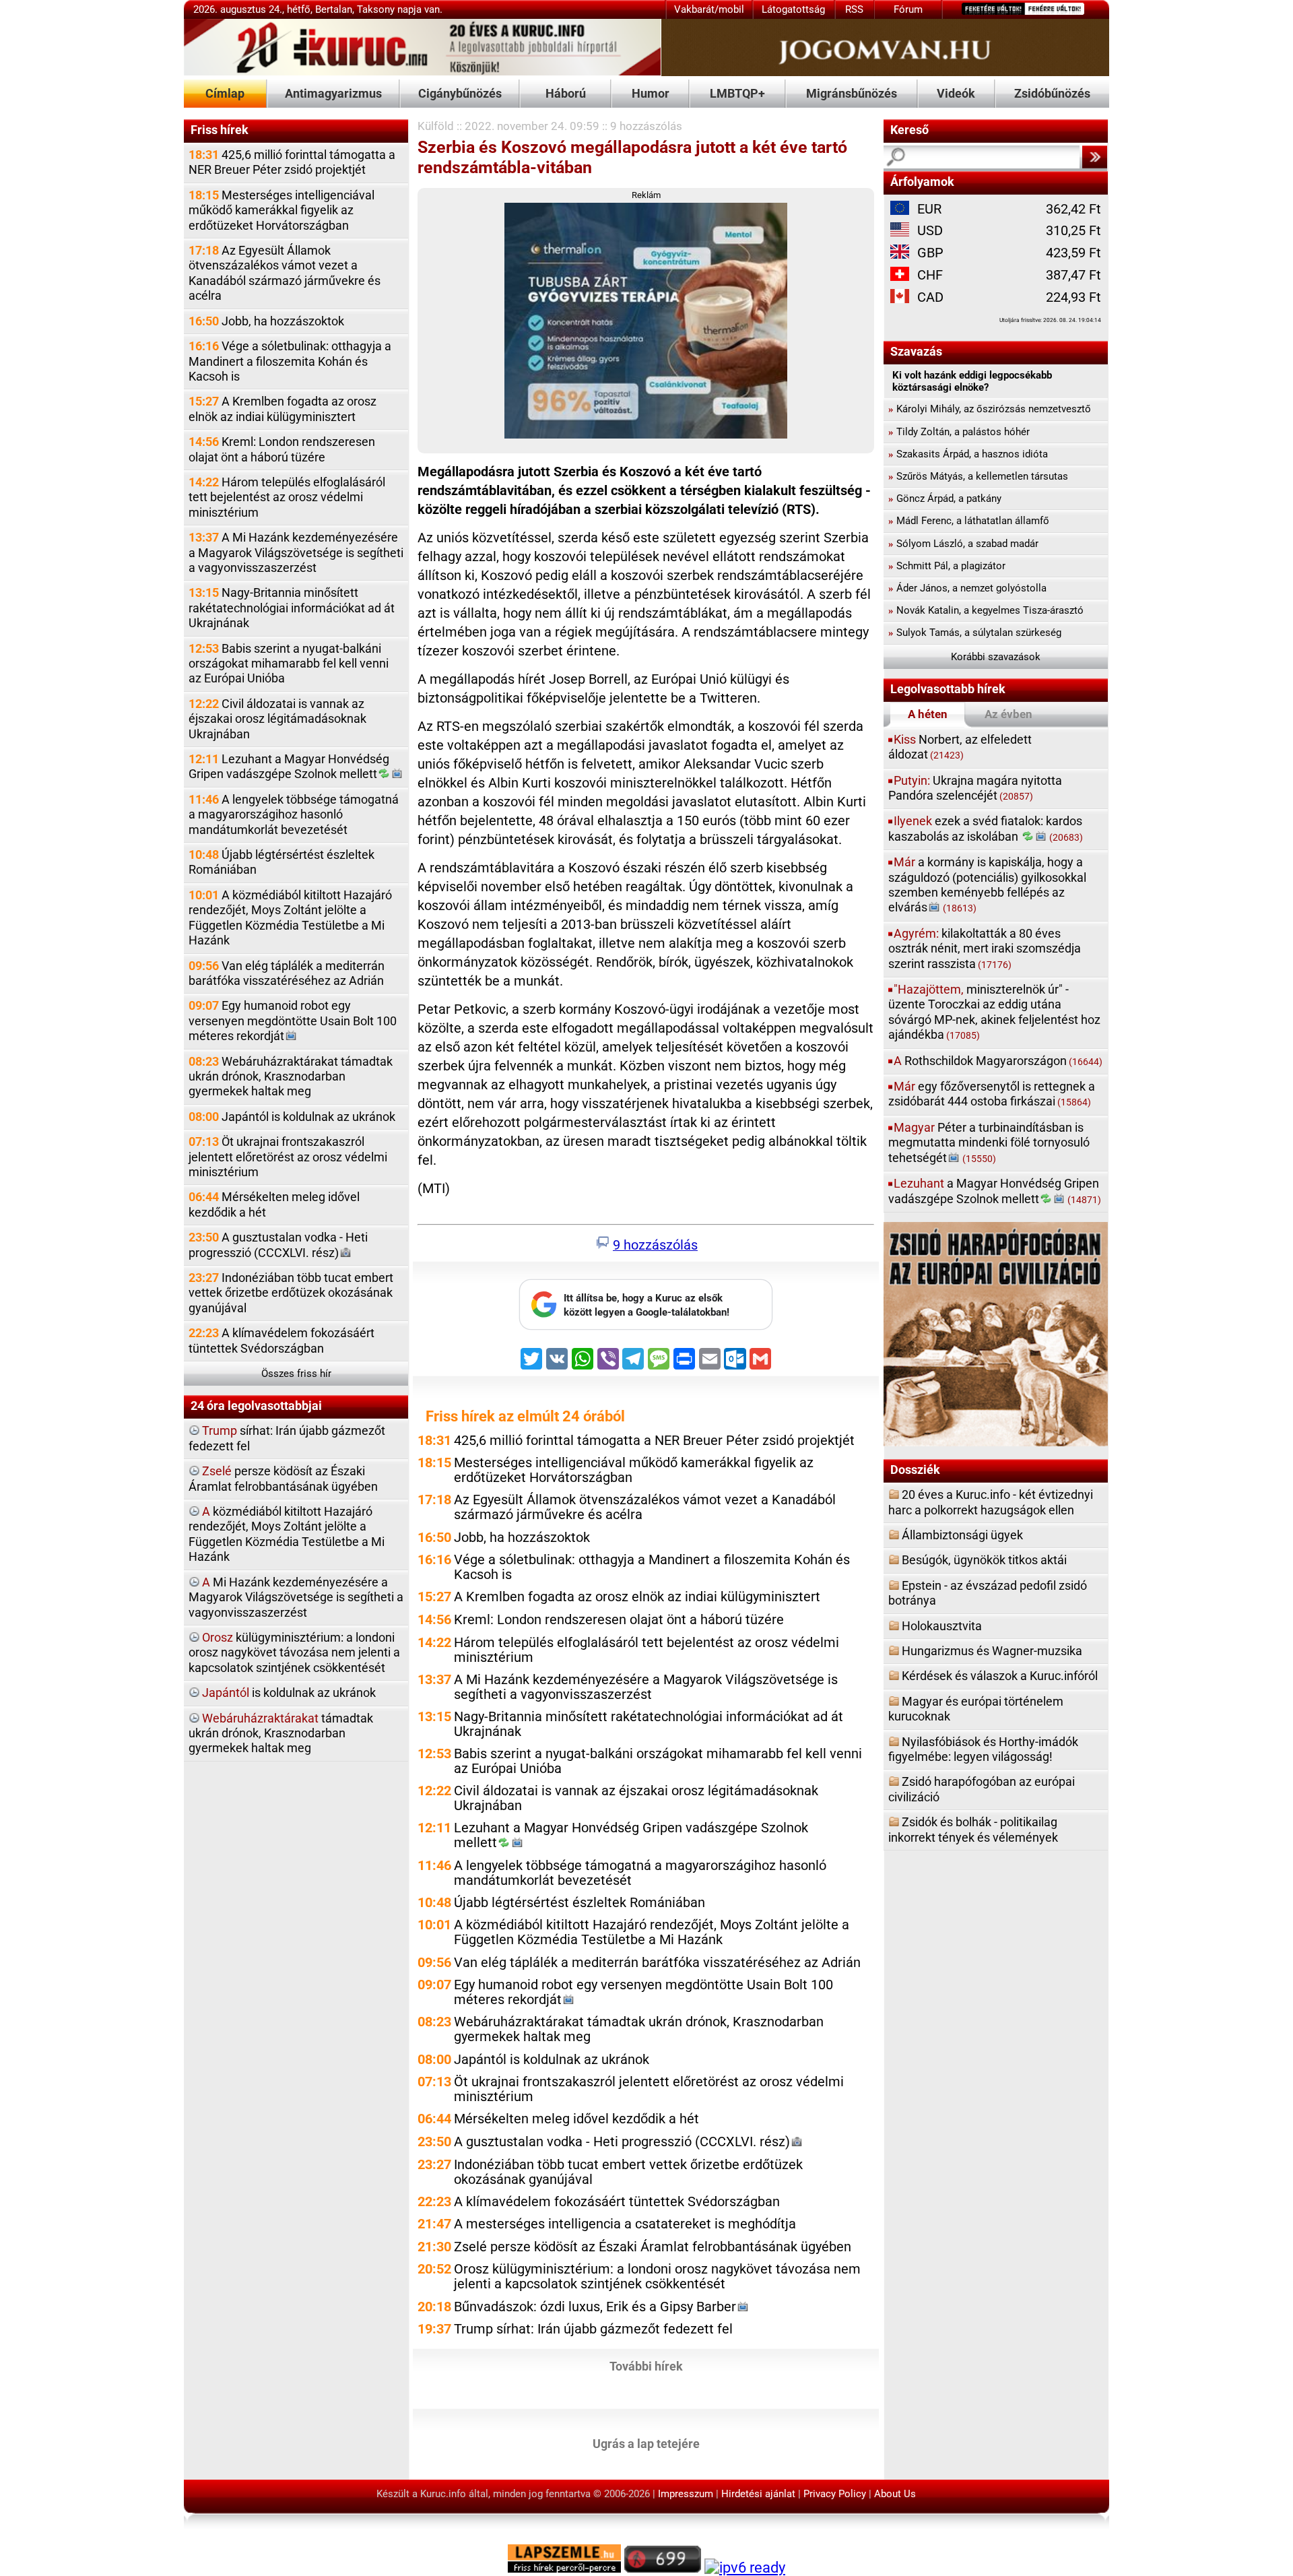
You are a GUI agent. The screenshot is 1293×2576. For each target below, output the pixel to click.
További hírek (646, 2366)
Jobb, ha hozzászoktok (266, 321)
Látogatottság (793, 9)
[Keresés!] (1094, 157)
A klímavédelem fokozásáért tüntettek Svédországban (281, 1340)
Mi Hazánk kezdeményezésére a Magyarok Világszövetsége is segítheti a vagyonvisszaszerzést (296, 1597)
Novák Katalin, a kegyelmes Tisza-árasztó (986, 610)
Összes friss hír (296, 1374)
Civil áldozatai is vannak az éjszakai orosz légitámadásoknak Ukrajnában (277, 719)
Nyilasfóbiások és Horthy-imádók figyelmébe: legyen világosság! (983, 1749)
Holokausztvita (942, 1626)
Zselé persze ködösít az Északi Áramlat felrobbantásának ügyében (653, 2247)
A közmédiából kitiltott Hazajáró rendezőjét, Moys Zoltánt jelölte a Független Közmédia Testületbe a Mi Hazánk (290, 917)
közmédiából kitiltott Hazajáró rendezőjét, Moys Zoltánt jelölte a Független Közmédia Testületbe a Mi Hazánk (287, 1534)
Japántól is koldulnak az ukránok (292, 1117)
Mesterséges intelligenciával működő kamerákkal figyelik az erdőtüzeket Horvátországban (281, 210)
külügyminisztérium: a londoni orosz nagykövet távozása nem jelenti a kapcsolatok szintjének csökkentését (294, 1652)
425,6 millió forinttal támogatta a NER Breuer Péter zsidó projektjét (292, 162)
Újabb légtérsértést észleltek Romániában (281, 862)
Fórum (908, 9)
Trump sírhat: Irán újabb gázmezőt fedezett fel (593, 2329)
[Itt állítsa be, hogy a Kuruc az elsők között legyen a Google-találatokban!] (646, 1326)
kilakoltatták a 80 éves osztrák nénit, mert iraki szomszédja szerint (985, 948)
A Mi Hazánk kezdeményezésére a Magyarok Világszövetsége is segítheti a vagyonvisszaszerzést (296, 552)
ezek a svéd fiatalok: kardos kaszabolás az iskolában (986, 828)
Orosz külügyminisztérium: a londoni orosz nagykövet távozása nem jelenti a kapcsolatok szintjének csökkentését (657, 2277)
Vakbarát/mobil (709, 9)
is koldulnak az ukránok (289, 1693)
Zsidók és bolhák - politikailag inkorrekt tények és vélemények (973, 1829)
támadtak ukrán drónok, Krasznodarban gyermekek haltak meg (281, 1733)
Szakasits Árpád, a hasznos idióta (968, 454)
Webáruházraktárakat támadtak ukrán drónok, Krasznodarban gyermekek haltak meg (291, 1076)
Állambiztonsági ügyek (962, 1535)
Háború (566, 93)
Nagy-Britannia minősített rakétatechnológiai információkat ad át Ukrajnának (292, 608)
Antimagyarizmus (333, 93)
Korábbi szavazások (996, 657)
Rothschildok (998, 1061)
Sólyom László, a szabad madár (963, 544)
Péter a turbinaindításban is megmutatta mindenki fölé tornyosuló (989, 1142)
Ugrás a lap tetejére (646, 2444)
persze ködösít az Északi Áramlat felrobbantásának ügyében (283, 1478)
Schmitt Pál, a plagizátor (947, 566)
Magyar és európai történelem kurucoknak (976, 1709)
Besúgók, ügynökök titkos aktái (984, 1560)
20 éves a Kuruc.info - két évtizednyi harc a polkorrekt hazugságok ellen (991, 1502)
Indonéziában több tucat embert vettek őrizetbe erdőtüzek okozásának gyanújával (291, 1293)
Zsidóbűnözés (1052, 93)
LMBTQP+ (737, 93)
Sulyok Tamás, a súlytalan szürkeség (975, 633)
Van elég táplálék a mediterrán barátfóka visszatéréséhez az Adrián (287, 973)
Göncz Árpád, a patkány (945, 498)
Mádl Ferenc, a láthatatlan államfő (969, 521)
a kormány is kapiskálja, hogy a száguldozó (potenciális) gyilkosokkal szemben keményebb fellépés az (987, 884)
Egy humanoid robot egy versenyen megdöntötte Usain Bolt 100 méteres (293, 1021)
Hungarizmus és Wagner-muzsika (992, 1651)
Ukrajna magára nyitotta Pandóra (975, 788)
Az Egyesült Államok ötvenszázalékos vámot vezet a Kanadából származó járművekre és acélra (285, 273)
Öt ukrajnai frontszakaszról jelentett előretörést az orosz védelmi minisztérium (288, 1157)
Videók (956, 93)
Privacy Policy (835, 2494)
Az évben (1008, 714)
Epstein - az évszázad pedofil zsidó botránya (988, 1593)
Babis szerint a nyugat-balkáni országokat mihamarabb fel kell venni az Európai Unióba (289, 664)
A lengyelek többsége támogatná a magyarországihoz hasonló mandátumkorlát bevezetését (294, 814)
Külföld (436, 126)
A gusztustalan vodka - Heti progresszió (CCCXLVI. (278, 1245)
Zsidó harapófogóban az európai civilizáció (982, 1789)
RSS (854, 9)
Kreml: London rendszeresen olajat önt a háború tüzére (282, 449)
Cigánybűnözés (460, 93)
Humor (651, 93)
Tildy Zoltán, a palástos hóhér (959, 432)
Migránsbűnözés (852, 93)
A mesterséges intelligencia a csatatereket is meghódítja (625, 2224)
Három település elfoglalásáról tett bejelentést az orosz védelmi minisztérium (287, 497)
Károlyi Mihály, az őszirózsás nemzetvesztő (990, 409)
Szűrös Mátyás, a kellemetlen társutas (978, 476)
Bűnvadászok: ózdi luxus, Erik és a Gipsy (595, 2307)
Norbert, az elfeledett (960, 747)
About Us (895, 2494)
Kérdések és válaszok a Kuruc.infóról (1000, 1676)
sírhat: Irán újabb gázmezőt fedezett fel (287, 1438)
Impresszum (686, 2494)
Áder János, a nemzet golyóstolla (967, 588)
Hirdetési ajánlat (758, 2494)
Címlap (225, 93)
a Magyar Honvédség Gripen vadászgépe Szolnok (995, 1191)
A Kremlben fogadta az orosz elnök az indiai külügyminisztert (283, 409)
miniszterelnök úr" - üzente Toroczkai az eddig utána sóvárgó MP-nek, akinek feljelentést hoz (994, 1012)
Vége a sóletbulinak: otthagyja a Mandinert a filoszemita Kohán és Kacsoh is (290, 361)
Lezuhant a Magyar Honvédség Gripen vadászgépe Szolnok (289, 766)
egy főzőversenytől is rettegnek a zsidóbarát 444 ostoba (992, 1094)
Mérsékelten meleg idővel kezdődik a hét (274, 1204)
